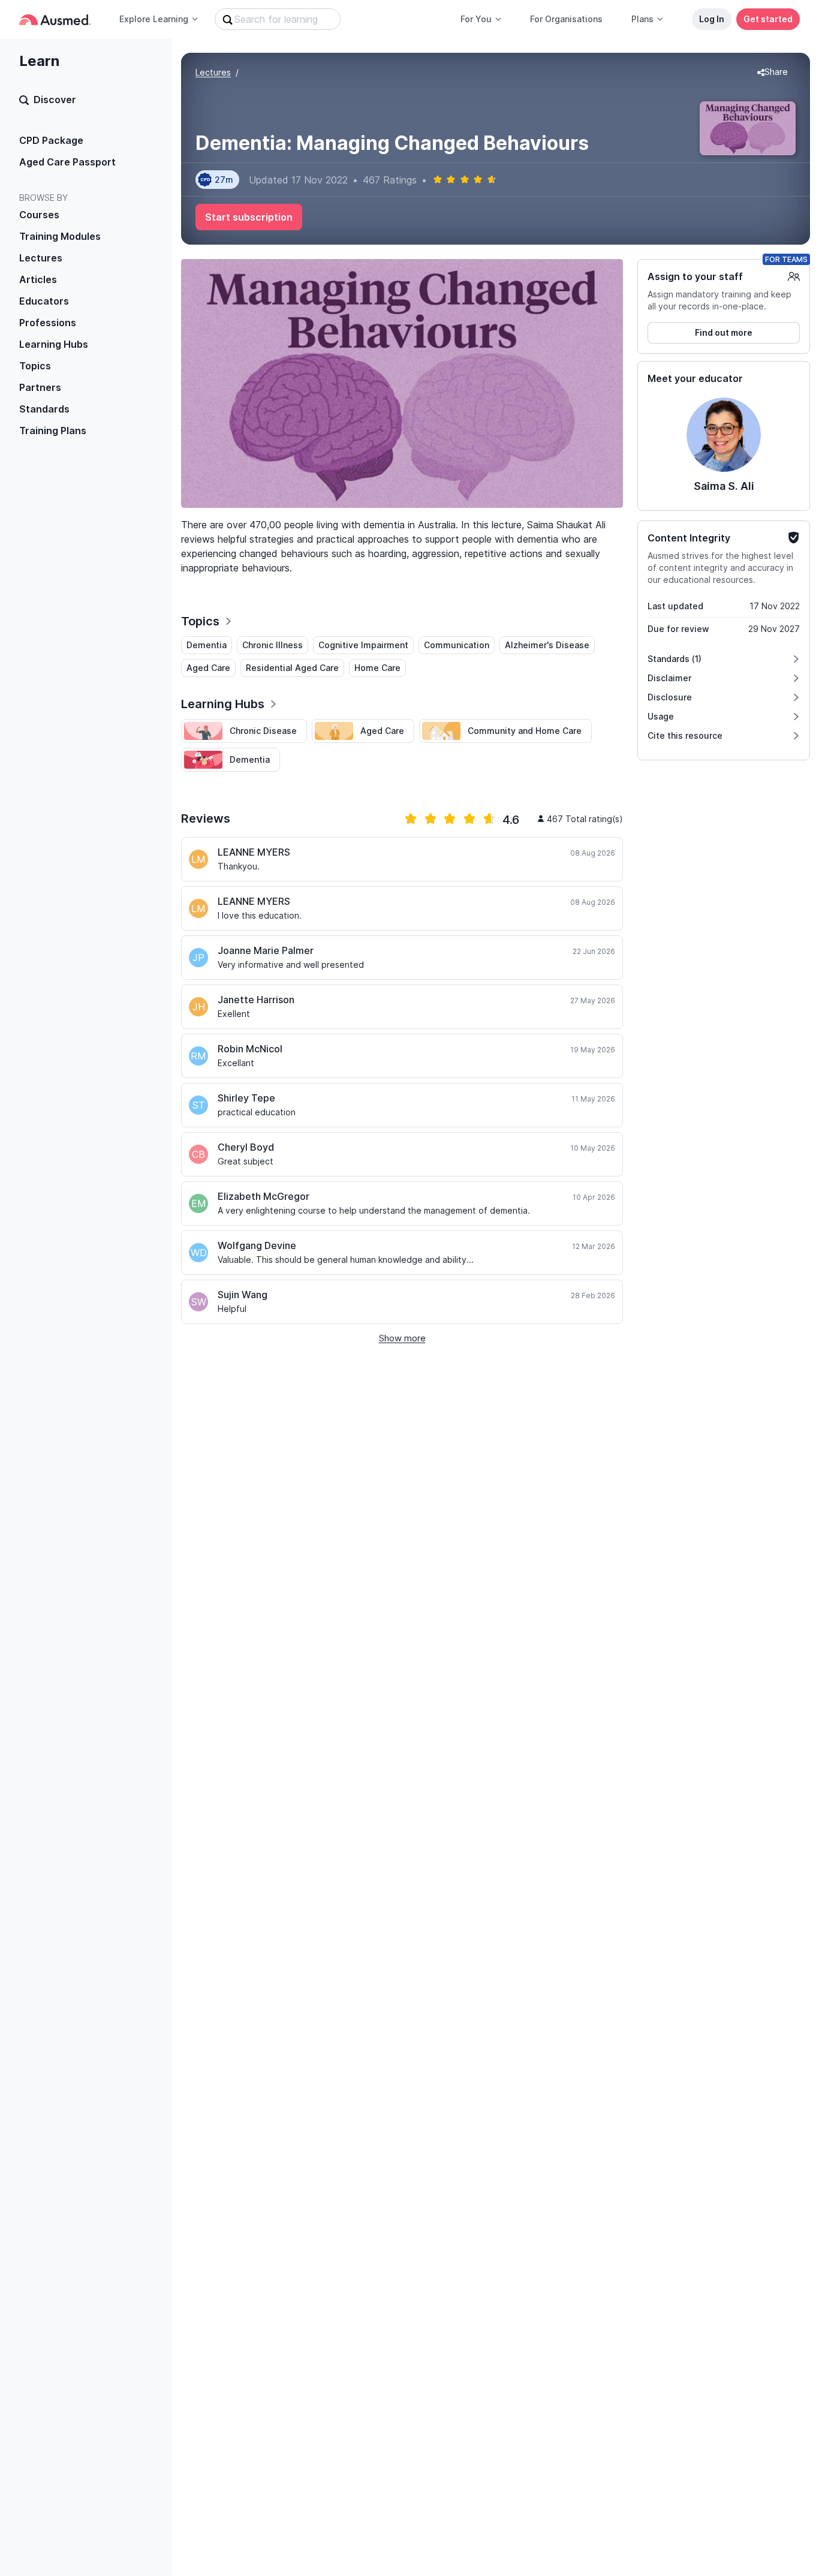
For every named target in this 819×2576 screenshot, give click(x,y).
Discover (55, 100)
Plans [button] (642, 19)
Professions (48, 323)
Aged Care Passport (67, 162)
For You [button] (476, 19)
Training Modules (60, 236)
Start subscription (249, 217)
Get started (768, 19)
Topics (35, 366)
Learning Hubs (54, 344)
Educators (44, 301)
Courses (39, 215)
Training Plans (53, 431)
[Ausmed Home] (55, 19)
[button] (773, 73)
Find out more (724, 332)
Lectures (41, 258)
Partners (40, 387)
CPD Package (51, 140)
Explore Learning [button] (154, 19)
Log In (712, 19)
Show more (402, 1338)
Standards (44, 409)
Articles (38, 279)
